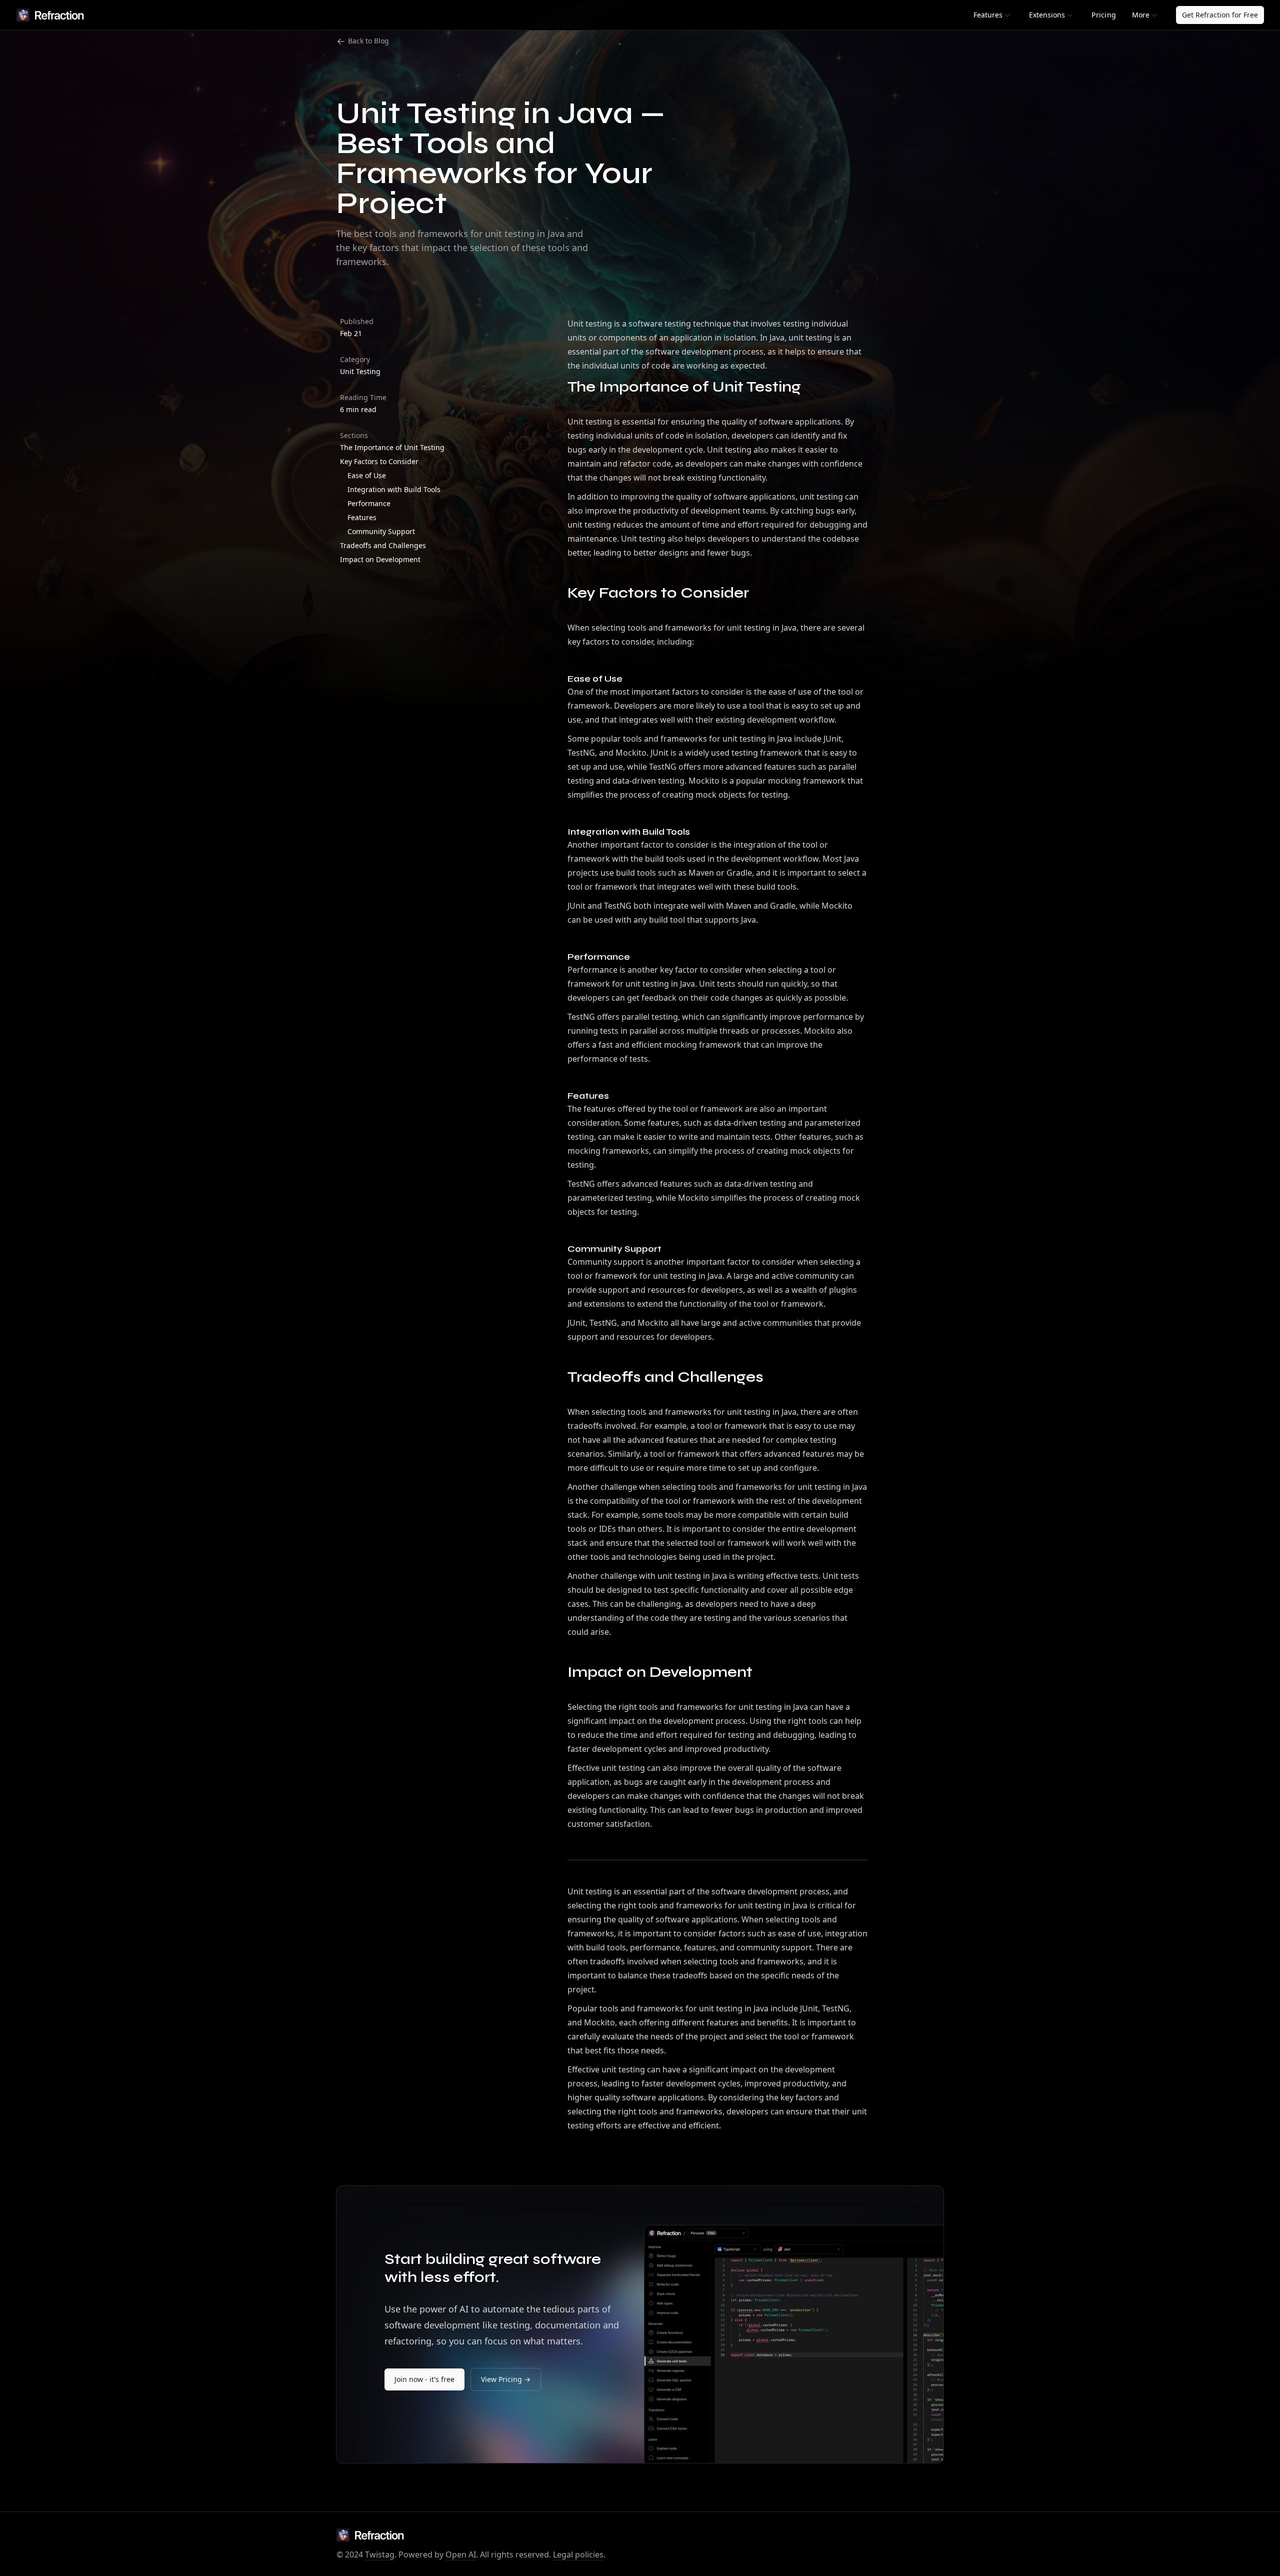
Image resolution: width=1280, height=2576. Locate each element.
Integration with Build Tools (394, 489)
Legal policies (578, 2554)
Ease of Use (367, 475)
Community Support (381, 531)
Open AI (461, 2554)
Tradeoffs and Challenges (383, 545)
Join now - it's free (424, 2379)
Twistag (380, 2554)
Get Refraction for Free (1220, 15)
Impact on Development (380, 559)
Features (362, 517)
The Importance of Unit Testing (392, 447)
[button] (992, 15)
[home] (50, 15)
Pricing (1104, 15)
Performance (369, 503)
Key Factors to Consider (379, 461)
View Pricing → (506, 2379)
